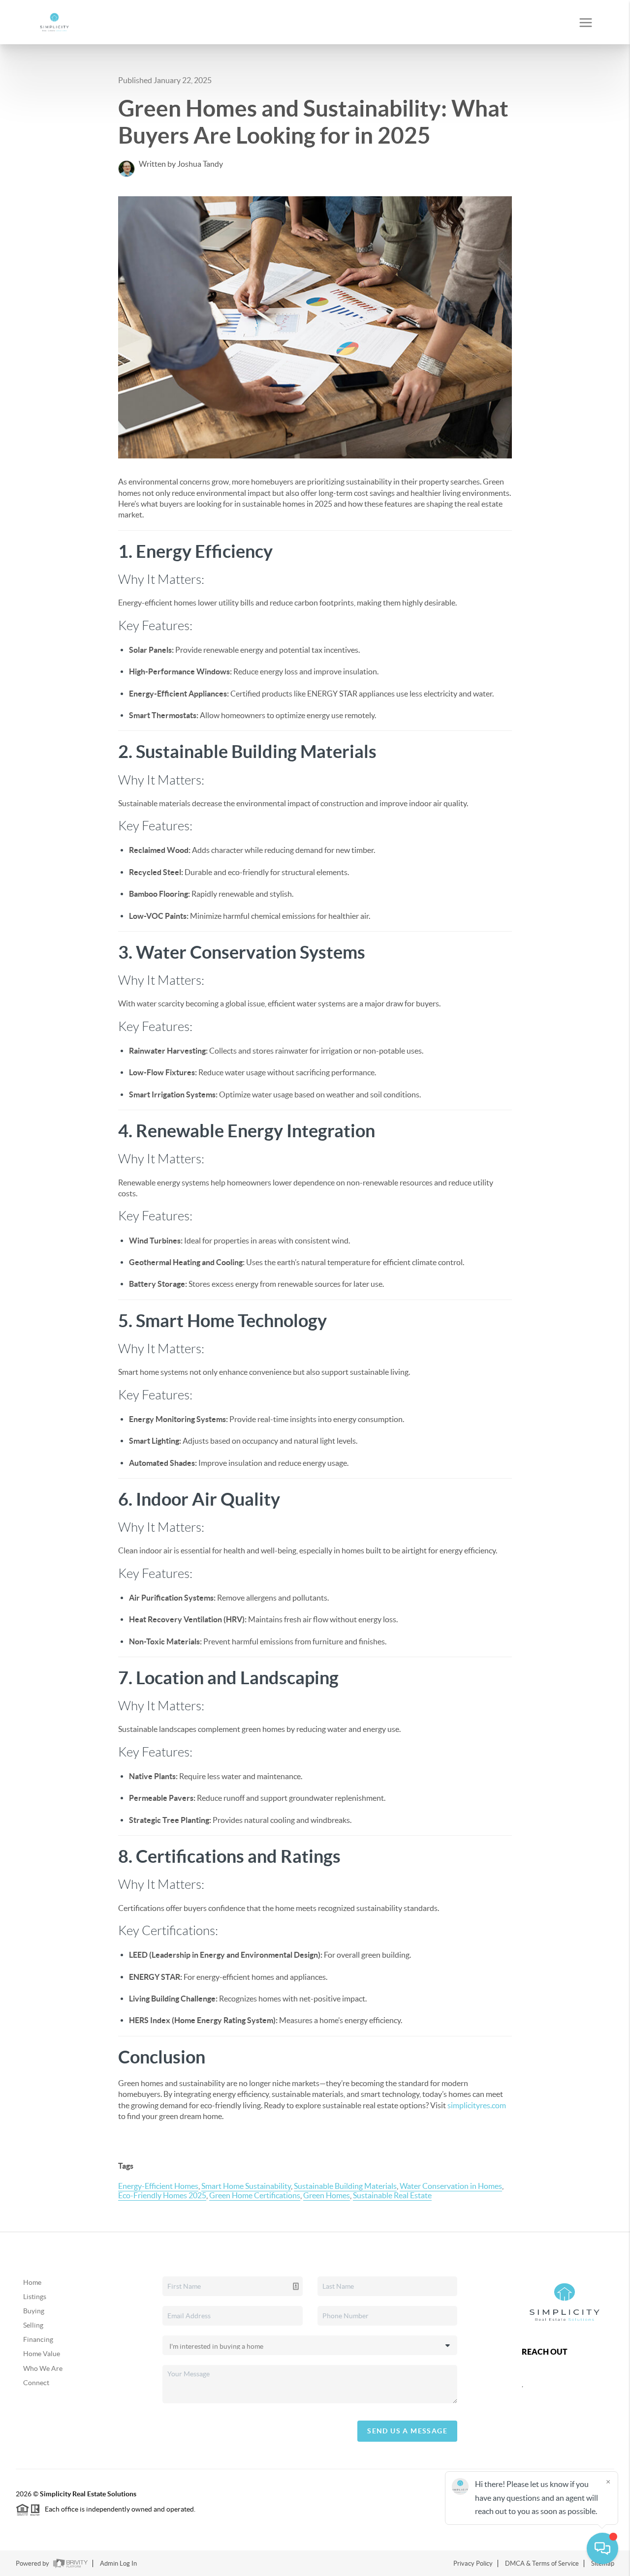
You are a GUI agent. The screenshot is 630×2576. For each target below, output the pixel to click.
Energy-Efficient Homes (158, 2186)
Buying (34, 2311)
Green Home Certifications (255, 2195)
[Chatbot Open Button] (602, 2548)
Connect (36, 2383)
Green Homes (327, 2195)
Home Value (42, 2354)
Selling (33, 2325)
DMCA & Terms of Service (542, 2563)
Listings (35, 2297)
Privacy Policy (473, 2563)
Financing (38, 2339)
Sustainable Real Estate (392, 2195)
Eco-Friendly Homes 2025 (162, 2195)
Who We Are (43, 2368)
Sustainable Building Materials (345, 2186)
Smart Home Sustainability (246, 2186)
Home (32, 2282)
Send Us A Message (407, 2431)
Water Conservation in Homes (451, 2186)
